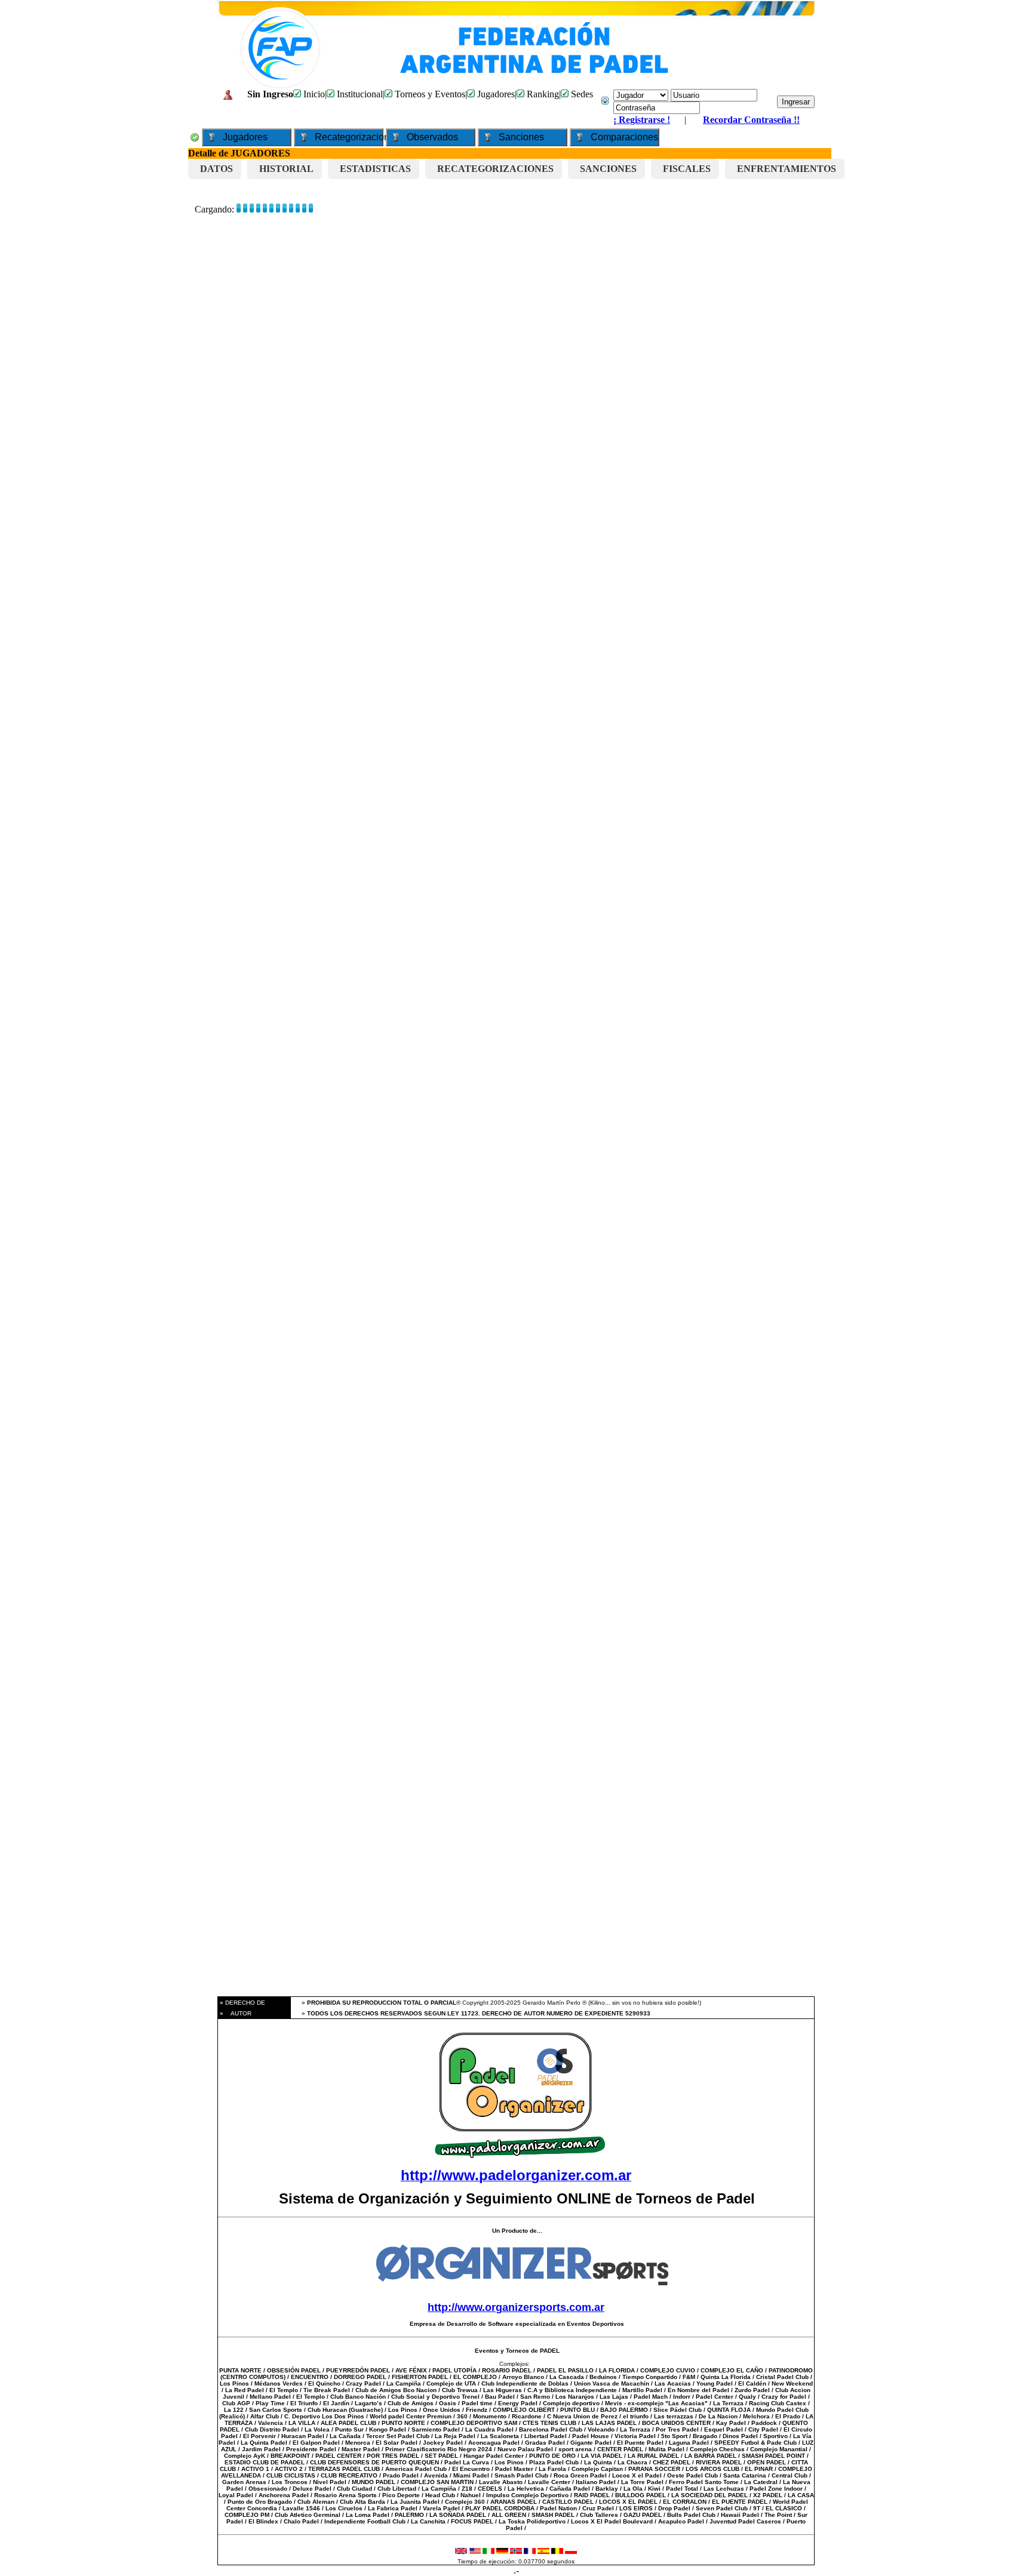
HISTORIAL (286, 169)
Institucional (359, 94)
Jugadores (495, 94)
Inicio (313, 94)
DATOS (216, 169)
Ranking (542, 94)
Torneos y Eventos (429, 94)
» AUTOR (235, 2013)
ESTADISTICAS (375, 169)
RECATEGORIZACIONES (495, 169)
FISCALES (687, 169)
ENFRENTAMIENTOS (787, 169)
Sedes (581, 94)
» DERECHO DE (242, 2003)
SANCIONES (608, 169)
